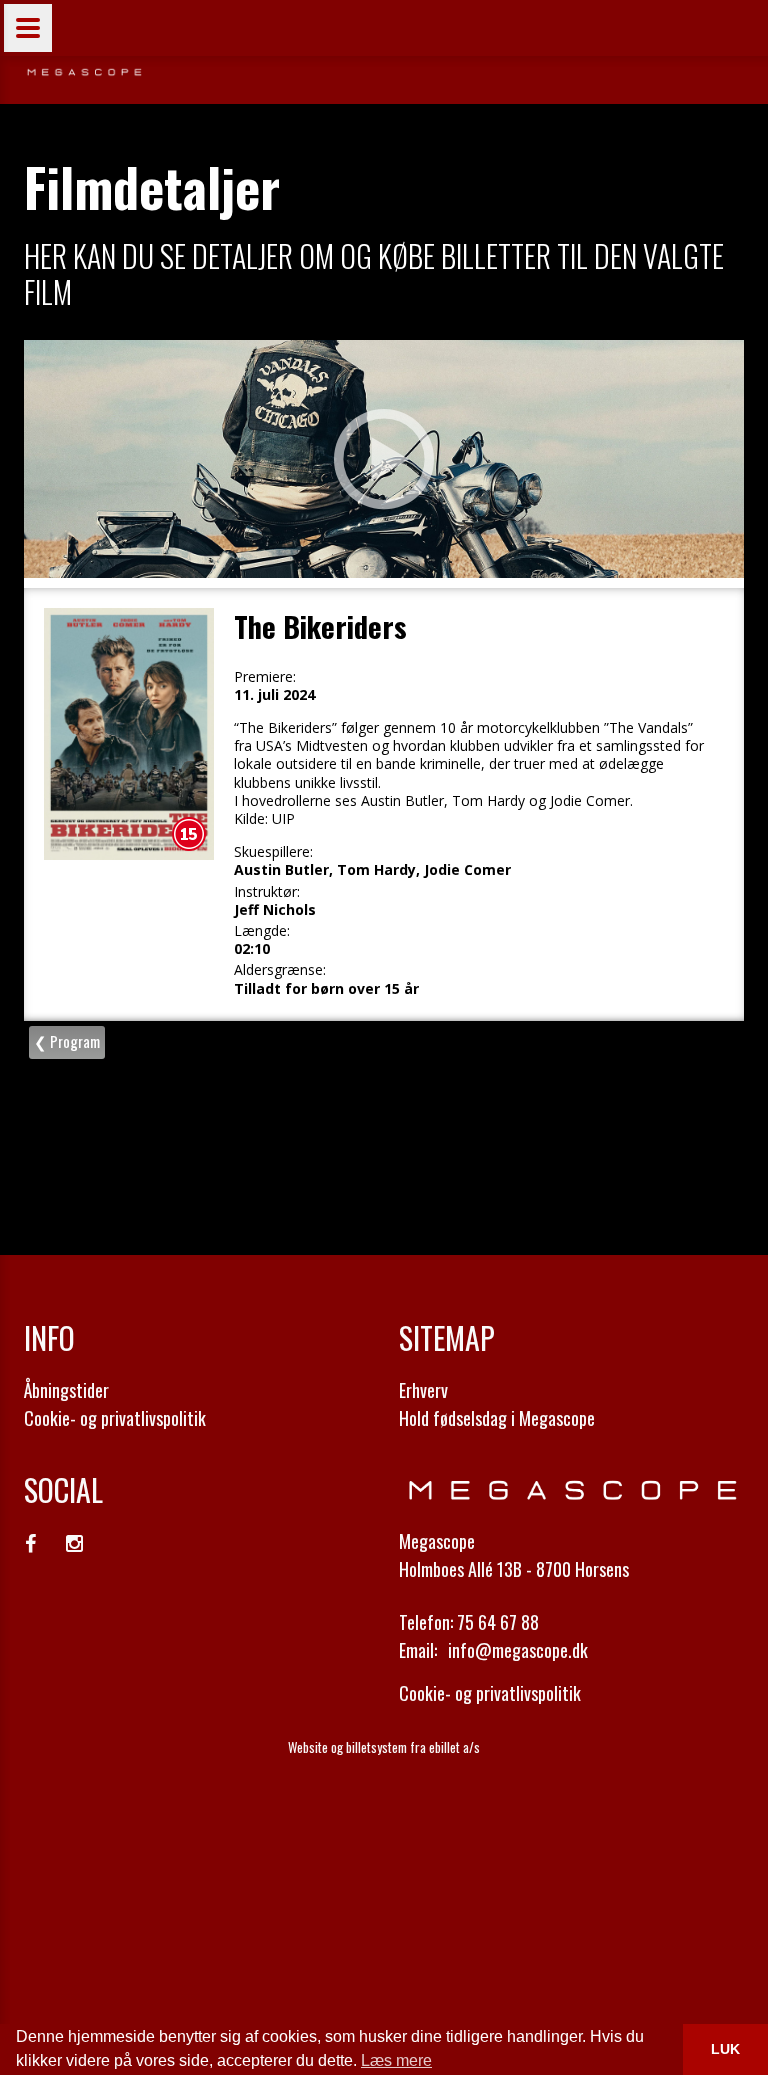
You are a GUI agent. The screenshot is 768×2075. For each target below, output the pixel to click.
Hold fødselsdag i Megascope (497, 1418)
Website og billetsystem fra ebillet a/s (384, 1747)
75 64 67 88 (498, 1622)
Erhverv (423, 1390)
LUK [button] (725, 2049)
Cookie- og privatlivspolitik (115, 1418)
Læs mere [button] (396, 2060)
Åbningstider (66, 1390)
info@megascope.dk (518, 1650)
